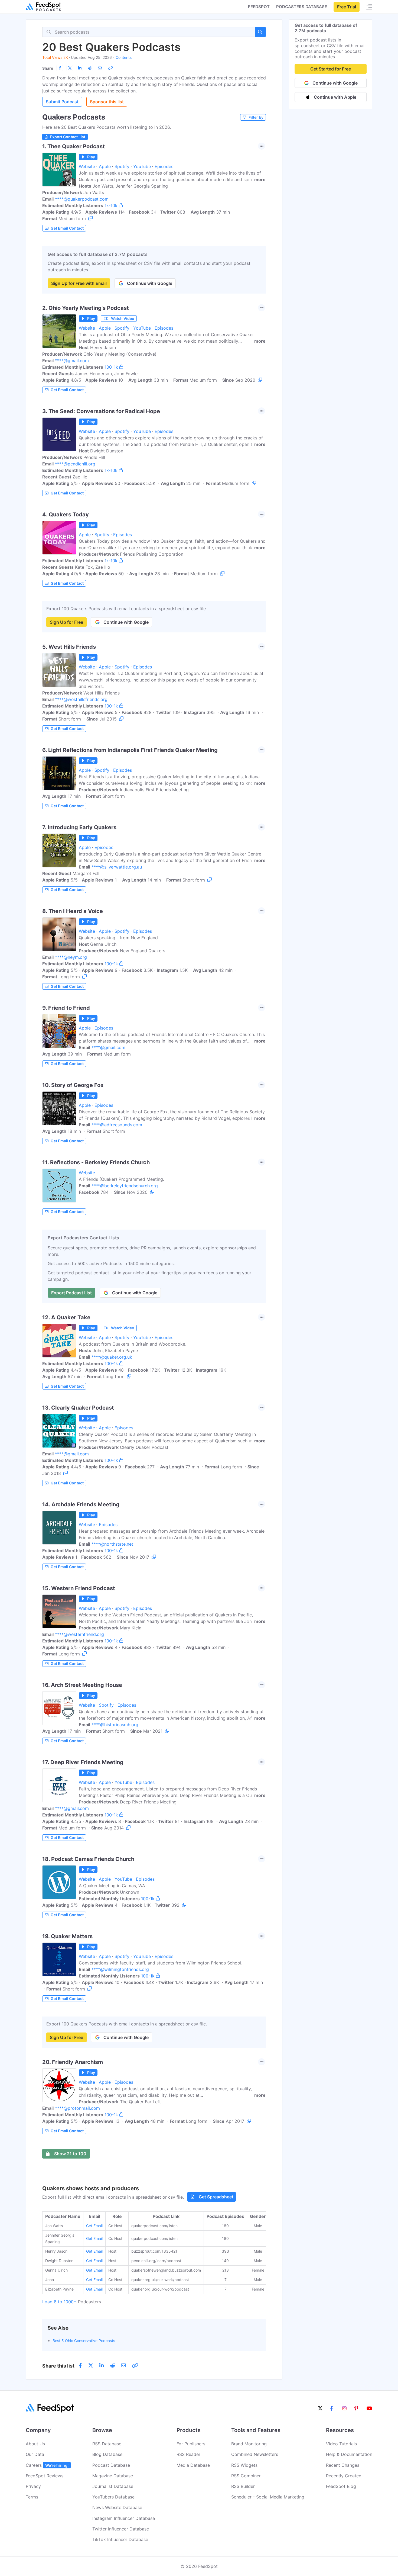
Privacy (33, 2486)
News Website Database (117, 2507)
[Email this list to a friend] (100, 68)
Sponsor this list (107, 102)
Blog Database (107, 2454)
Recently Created (344, 2476)
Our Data (35, 2454)
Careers (47, 2465)
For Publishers (191, 2444)
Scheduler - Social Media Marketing (268, 2497)
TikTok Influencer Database (120, 2539)
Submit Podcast (62, 102)
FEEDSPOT (259, 7)
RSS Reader (188, 2454)
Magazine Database (113, 2476)
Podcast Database (111, 2465)
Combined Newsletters (255, 2454)
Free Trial (347, 7)
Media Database (193, 2465)
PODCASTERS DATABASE (302, 7)
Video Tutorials (341, 2444)
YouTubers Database (113, 2497)
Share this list (58, 2366)
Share (48, 68)
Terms (32, 2497)
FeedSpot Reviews (45, 2476)
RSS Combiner (246, 2476)
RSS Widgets (244, 2465)
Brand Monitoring (249, 2444)
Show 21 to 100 (70, 2154)
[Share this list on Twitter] (70, 68)
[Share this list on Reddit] (90, 68)
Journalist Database (113, 2486)
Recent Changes (343, 2465)
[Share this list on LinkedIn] (80, 68)
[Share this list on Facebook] (60, 68)
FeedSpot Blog (341, 2486)
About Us (35, 2444)
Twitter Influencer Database (121, 2529)
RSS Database (107, 2444)
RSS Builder (243, 2486)
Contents (124, 57)
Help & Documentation (349, 2454)
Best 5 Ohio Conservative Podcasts (84, 2341)
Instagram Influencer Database (124, 2518)
